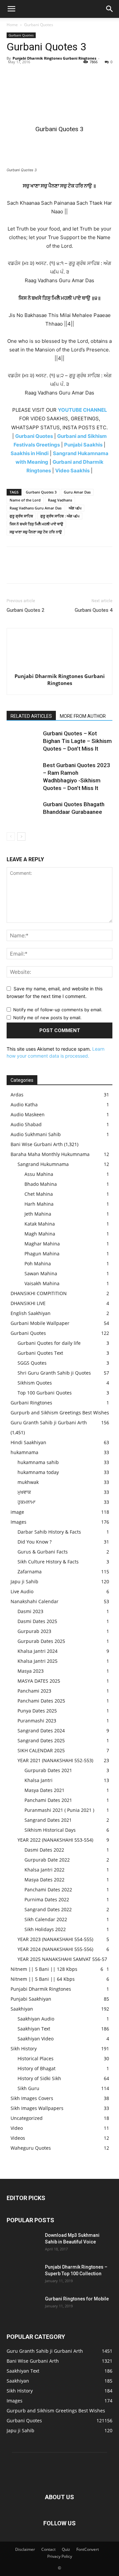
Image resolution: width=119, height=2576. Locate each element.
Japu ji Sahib (24, 1581)
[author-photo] (59, 667)
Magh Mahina (40, 1234)
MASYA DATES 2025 (39, 1681)
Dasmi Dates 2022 (44, 1850)
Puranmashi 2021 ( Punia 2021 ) (59, 1810)
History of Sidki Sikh (39, 2078)
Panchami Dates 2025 (41, 1701)
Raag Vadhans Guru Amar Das (36, 508)
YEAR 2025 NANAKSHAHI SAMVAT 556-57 (62, 1959)
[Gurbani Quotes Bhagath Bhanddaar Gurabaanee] (23, 812)
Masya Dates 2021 (44, 1790)
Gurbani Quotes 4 (94, 610)
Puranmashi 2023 (37, 1721)
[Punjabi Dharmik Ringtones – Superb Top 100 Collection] (23, 2275)
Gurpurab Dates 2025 (41, 1641)
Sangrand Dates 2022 (48, 1909)
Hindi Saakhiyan (28, 1442)
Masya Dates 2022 (44, 1880)
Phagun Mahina (42, 1254)
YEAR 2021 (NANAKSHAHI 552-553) (55, 1760)
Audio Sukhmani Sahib (36, 1134)
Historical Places (36, 2058)
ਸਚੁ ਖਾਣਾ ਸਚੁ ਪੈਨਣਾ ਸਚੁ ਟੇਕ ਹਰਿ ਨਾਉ (36, 532)
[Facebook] (13, 73)
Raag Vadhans (60, 500)
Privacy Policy (60, 2556)
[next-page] (21, 837)
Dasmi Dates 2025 (37, 1621)
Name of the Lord (25, 500)
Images (19, 1522)
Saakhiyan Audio (36, 2019)
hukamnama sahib (38, 1462)
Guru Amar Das (77, 492)
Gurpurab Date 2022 (47, 1860)
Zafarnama (30, 1572)
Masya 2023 (31, 1671)
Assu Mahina (39, 1174)
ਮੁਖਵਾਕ (24, 1492)
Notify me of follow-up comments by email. (58, 1010)
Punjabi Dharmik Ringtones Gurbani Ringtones (54, 58)
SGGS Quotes (32, 1363)
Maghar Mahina (42, 1244)
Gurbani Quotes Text (40, 1353)
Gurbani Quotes (39, 25)
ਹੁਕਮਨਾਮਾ (26, 1502)
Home (12, 25)
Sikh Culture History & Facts (48, 1562)
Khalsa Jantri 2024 (38, 1651)
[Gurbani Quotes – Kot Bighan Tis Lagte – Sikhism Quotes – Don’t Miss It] (23, 741)
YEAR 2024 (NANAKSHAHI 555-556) (55, 1949)
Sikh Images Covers (32, 2098)
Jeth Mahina (38, 1214)
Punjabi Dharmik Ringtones (41, 1989)
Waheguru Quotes (31, 2148)
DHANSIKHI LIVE (28, 1303)
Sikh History (24, 2049)
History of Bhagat (37, 2068)
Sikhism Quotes (35, 1383)
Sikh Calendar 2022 (46, 1919)
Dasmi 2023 (30, 1611)
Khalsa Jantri (39, 1780)
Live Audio (22, 1591)
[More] (74, 73)
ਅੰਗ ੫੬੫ (75, 508)
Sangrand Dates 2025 (41, 1740)
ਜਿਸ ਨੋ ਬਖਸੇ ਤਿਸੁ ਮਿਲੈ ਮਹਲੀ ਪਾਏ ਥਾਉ (36, 524)
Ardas (17, 1095)
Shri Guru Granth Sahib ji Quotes (54, 1373)
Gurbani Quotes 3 (41, 492)
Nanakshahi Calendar (35, 1601)
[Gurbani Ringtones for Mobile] (23, 2307)
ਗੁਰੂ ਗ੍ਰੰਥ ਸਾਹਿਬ (21, 516)
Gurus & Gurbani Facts (43, 1552)
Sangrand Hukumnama (43, 1164)
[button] (11, 9)
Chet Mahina (39, 1194)
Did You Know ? (35, 1542)
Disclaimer (25, 2549)
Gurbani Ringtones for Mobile (77, 2299)
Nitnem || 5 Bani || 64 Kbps (43, 1979)
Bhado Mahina (41, 1184)
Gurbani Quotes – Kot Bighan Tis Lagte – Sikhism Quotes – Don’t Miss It (77, 741)
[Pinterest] (44, 73)
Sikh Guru (28, 2088)
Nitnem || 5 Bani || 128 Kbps (44, 1969)
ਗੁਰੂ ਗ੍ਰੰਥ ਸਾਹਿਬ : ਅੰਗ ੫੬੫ (60, 516)
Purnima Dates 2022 (47, 1899)
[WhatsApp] (59, 73)
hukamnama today (38, 1472)
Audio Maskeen (28, 1114)
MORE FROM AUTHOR (83, 716)
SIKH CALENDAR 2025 (41, 1750)
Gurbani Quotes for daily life (49, 1343)
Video (17, 2128)
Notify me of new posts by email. (47, 1018)
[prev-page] (11, 837)
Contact (48, 2549)
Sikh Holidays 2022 (45, 1929)
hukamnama (24, 1452)
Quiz (66, 2549)
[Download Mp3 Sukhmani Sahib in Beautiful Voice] (23, 2243)
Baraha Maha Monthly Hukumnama (50, 1154)
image (17, 1512)
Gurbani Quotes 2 (25, 610)
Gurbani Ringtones (31, 1403)
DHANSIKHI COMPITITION (39, 1293)
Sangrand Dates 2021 (48, 1820)
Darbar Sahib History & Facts (49, 1532)
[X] (28, 73)
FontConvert (88, 2549)
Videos (18, 2138)
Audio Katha (24, 1104)
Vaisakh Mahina (42, 1283)
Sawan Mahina (41, 1273)
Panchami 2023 (34, 1691)
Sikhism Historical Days (50, 1830)
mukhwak (28, 1482)
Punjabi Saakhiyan (31, 1999)
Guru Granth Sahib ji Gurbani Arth (49, 1422)
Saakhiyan (22, 2009)
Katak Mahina (40, 1224)
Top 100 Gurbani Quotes (45, 1393)
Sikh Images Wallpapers (37, 2108)
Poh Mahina (38, 1263)
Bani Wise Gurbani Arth (37, 1144)
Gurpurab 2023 (34, 1631)
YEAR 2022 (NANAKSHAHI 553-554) (55, 1840)
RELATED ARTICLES (31, 716)
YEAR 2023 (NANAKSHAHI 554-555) (55, 1939)
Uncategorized (27, 2118)
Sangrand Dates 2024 (41, 1731)
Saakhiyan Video (36, 2039)
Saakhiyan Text (34, 2029)
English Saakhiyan (31, 1313)
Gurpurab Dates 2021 (48, 1770)
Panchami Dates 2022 (48, 1890)
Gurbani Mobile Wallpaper (40, 1323)
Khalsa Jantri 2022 (44, 1870)
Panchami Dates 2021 (48, 1800)
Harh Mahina (39, 1204)
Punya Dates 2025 (37, 1711)
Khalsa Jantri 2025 (38, 1661)
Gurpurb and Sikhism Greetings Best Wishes (60, 1413)
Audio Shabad (26, 1124)
